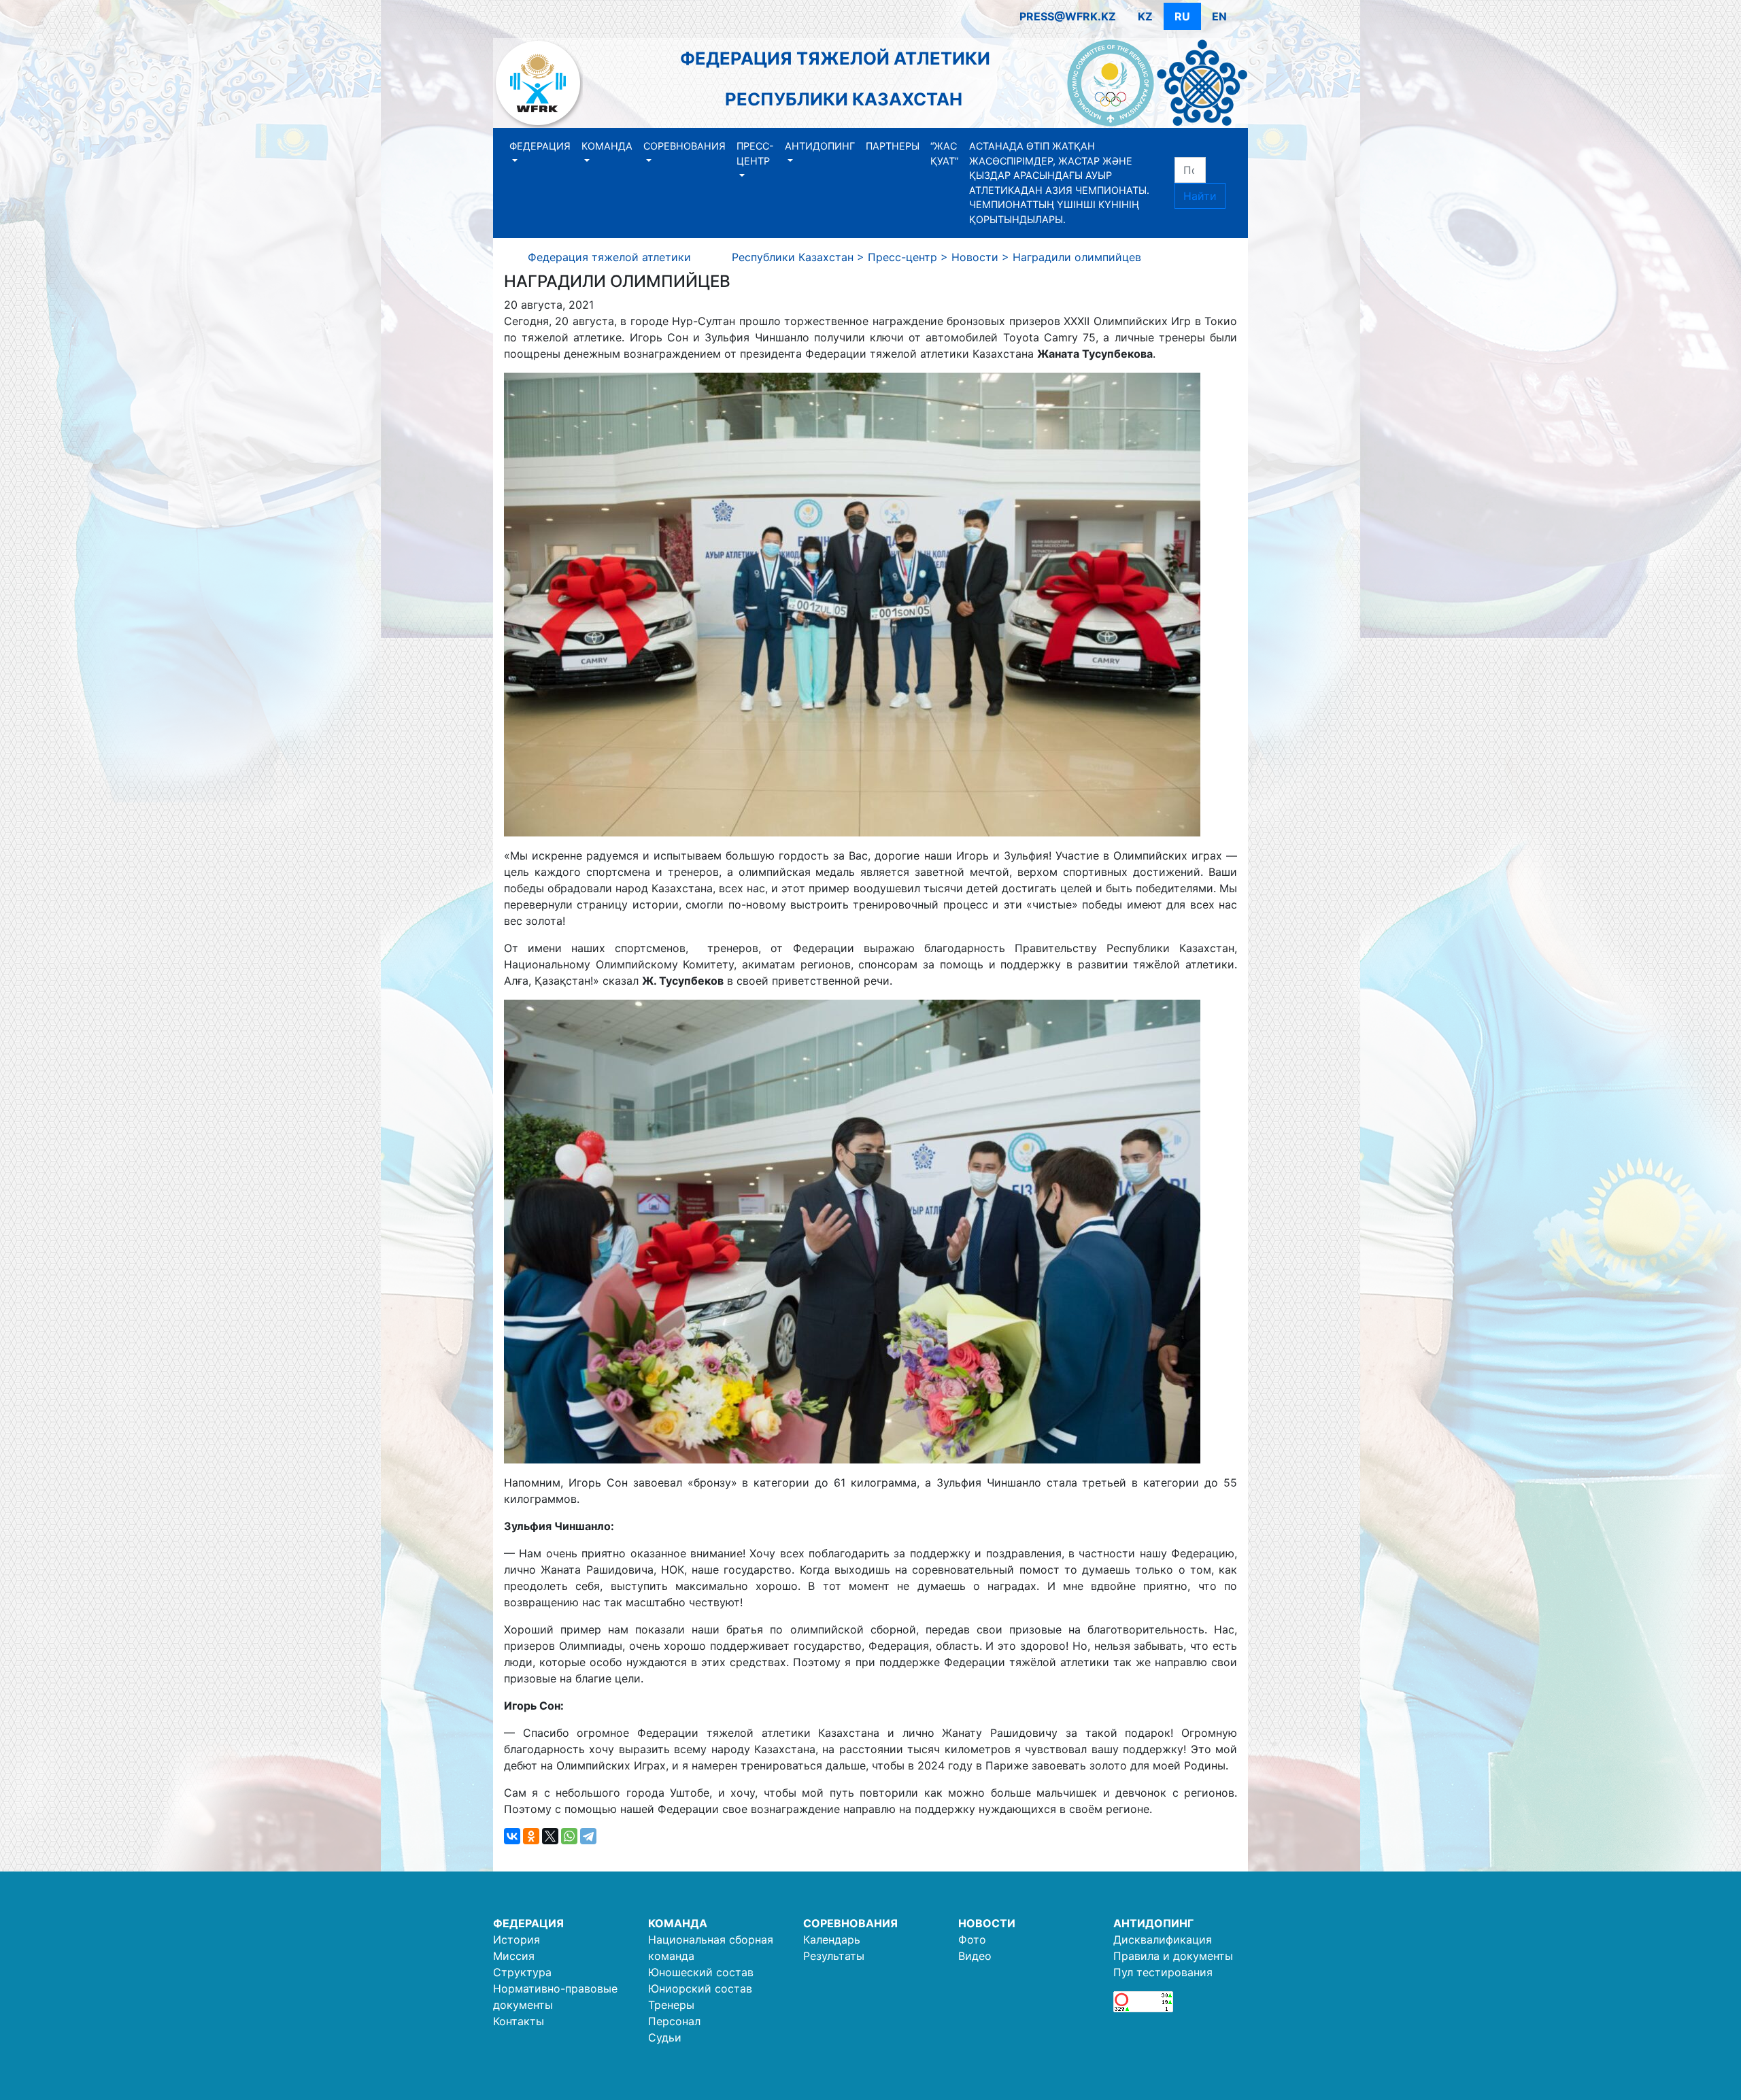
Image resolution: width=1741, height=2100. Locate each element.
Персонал (674, 2021)
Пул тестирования (1163, 1972)
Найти (1200, 196)
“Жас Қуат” (944, 153)
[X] (550, 1836)
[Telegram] (588, 1836)
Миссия (514, 1956)
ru (1182, 16)
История (517, 1940)
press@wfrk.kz (1068, 16)
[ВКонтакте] (512, 1836)
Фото (972, 1940)
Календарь (832, 1940)
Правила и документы (1173, 1956)
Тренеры (671, 2005)
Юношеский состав (701, 1972)
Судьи (665, 2037)
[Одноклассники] (531, 1836)
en (1219, 16)
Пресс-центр (755, 153)
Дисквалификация (1163, 1940)
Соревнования (684, 146)
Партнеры (893, 146)
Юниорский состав (700, 1988)
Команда (607, 146)
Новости (987, 1923)
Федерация (540, 146)
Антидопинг (820, 146)
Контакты (519, 2021)
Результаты (834, 1956)
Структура (522, 1972)
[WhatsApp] (569, 1836)
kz (1145, 16)
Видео (975, 1956)
